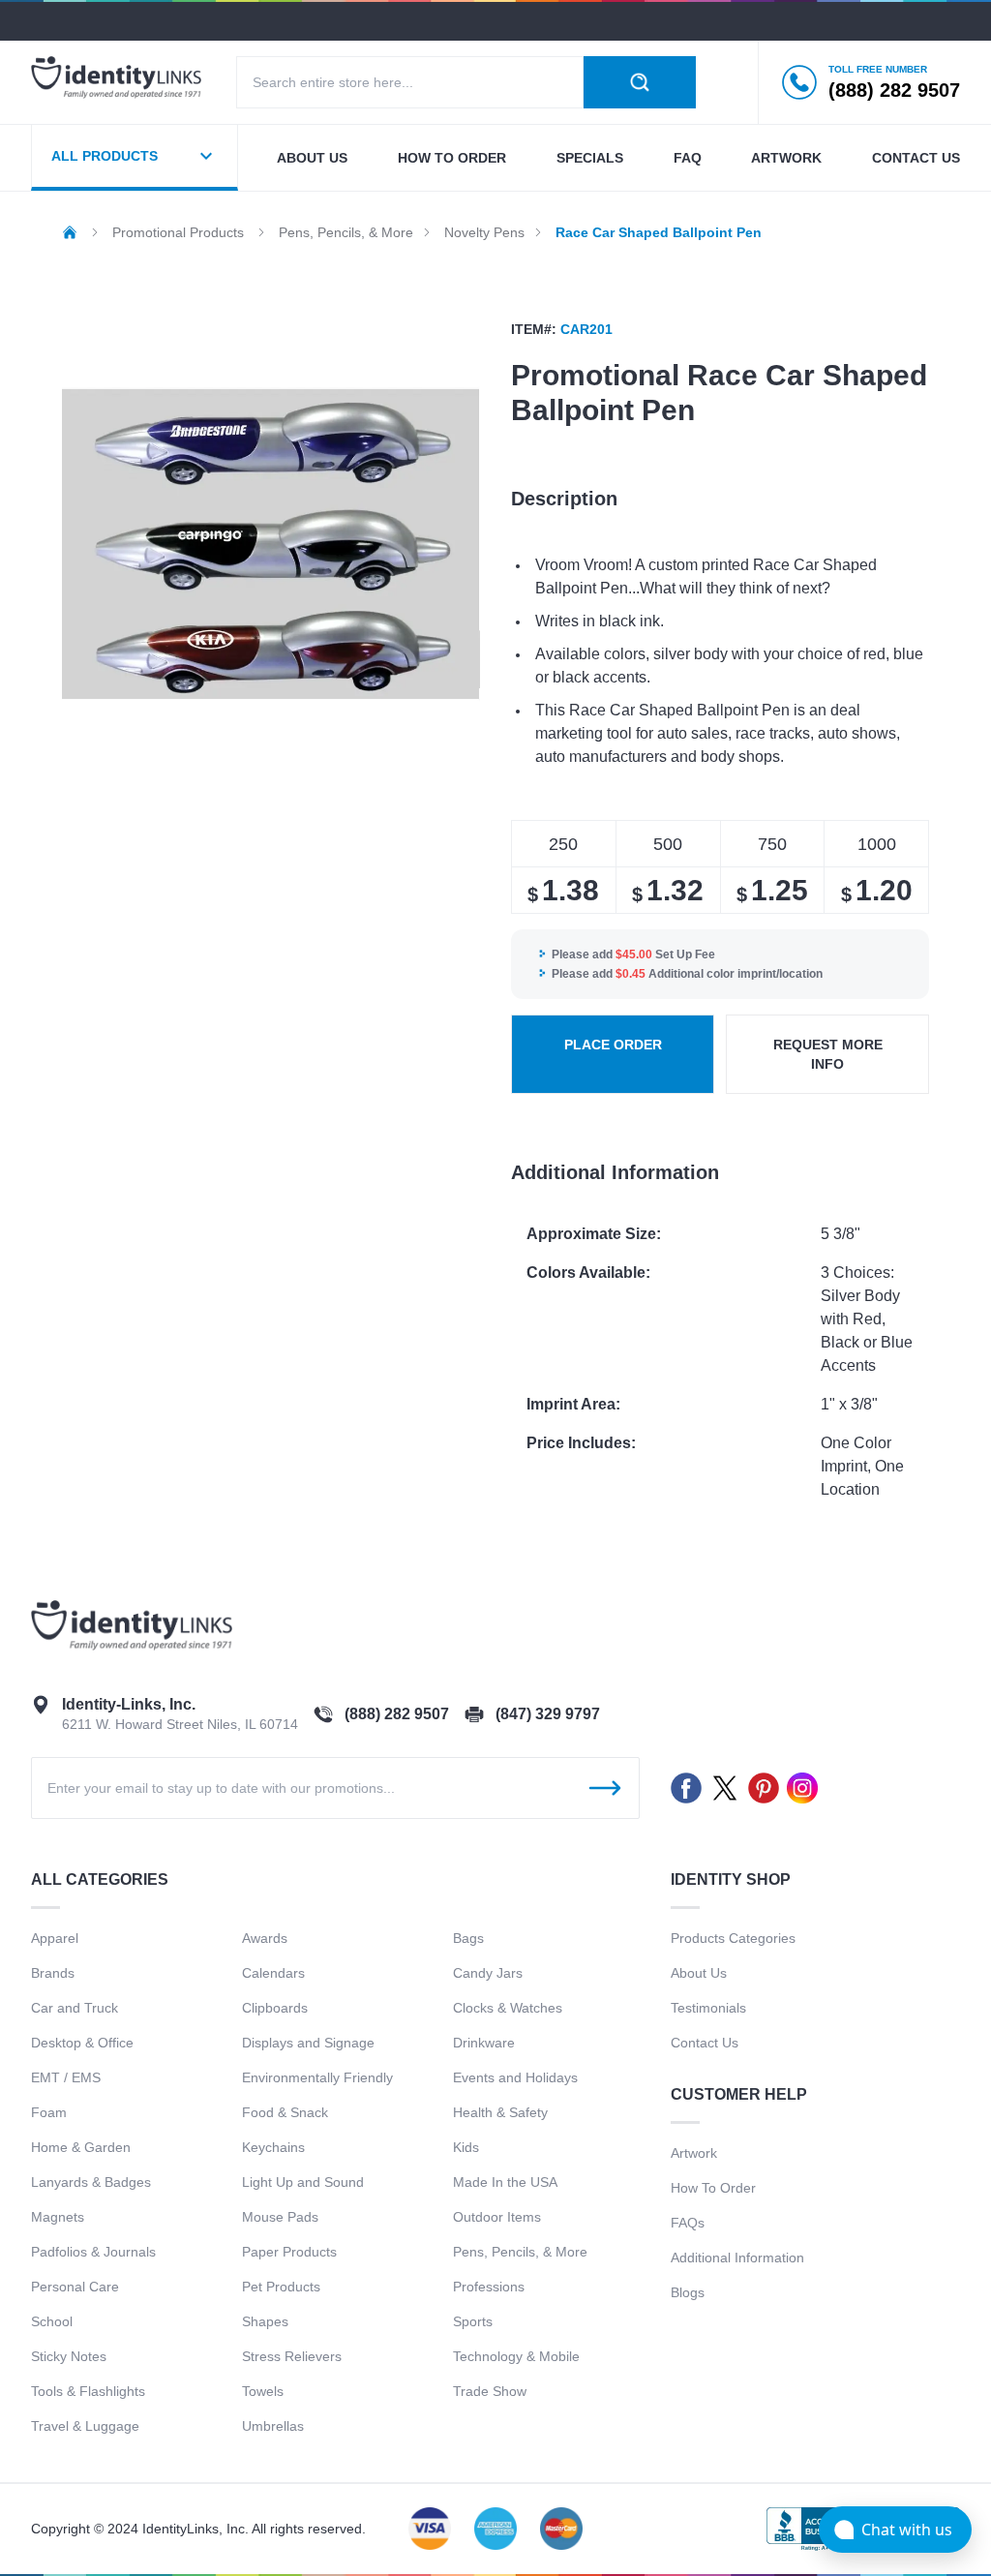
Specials (590, 158)
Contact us (916, 158)
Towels (263, 2391)
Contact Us (705, 2043)
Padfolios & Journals (93, 2252)
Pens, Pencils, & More (520, 2252)
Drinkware (484, 2043)
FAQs (688, 2223)
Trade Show (490, 2391)
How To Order (713, 2188)
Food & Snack (285, 2112)
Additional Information (737, 2258)
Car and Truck (75, 2008)
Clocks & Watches (508, 2008)
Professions (489, 2287)
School (52, 2321)
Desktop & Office (82, 2043)
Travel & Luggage (85, 2426)
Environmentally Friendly (317, 2077)
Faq (688, 158)
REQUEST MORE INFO (828, 1054)
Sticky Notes (69, 2356)
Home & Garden (81, 2147)
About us (312, 158)
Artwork (786, 158)
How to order (452, 158)
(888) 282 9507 (397, 1714)
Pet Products (281, 2287)
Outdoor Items (497, 2217)
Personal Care (75, 2287)
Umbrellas (273, 2426)
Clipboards (275, 2008)
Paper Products (289, 2252)
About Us (699, 1973)
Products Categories (733, 1938)
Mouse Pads (280, 2217)
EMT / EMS (66, 2077)
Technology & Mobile (516, 2356)
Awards (265, 1938)
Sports (473, 2321)
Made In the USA (505, 2182)
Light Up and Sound (303, 2182)
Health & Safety (500, 2112)
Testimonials (708, 2008)
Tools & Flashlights (88, 2391)
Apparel (55, 1938)
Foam (49, 2112)
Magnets (58, 2217)
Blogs (688, 2292)
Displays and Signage (308, 2043)
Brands (53, 1973)
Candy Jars (488, 1973)
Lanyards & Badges (91, 2182)
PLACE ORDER (613, 1045)
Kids (466, 2147)
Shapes (265, 2321)
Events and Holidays (515, 2077)
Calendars (273, 1973)
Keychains (273, 2147)
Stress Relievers (292, 2356)
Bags (468, 1938)
